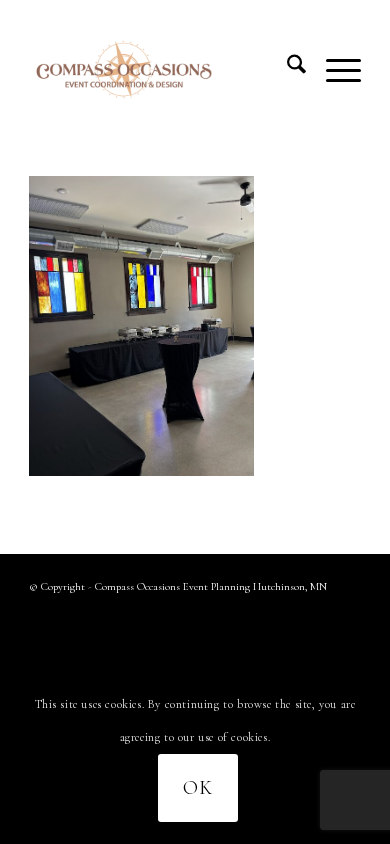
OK (198, 788)
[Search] (286, 69)
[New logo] (161, 69)
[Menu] (333, 69)
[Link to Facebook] (316, 613)
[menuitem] (286, 69)
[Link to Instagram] (346, 613)
